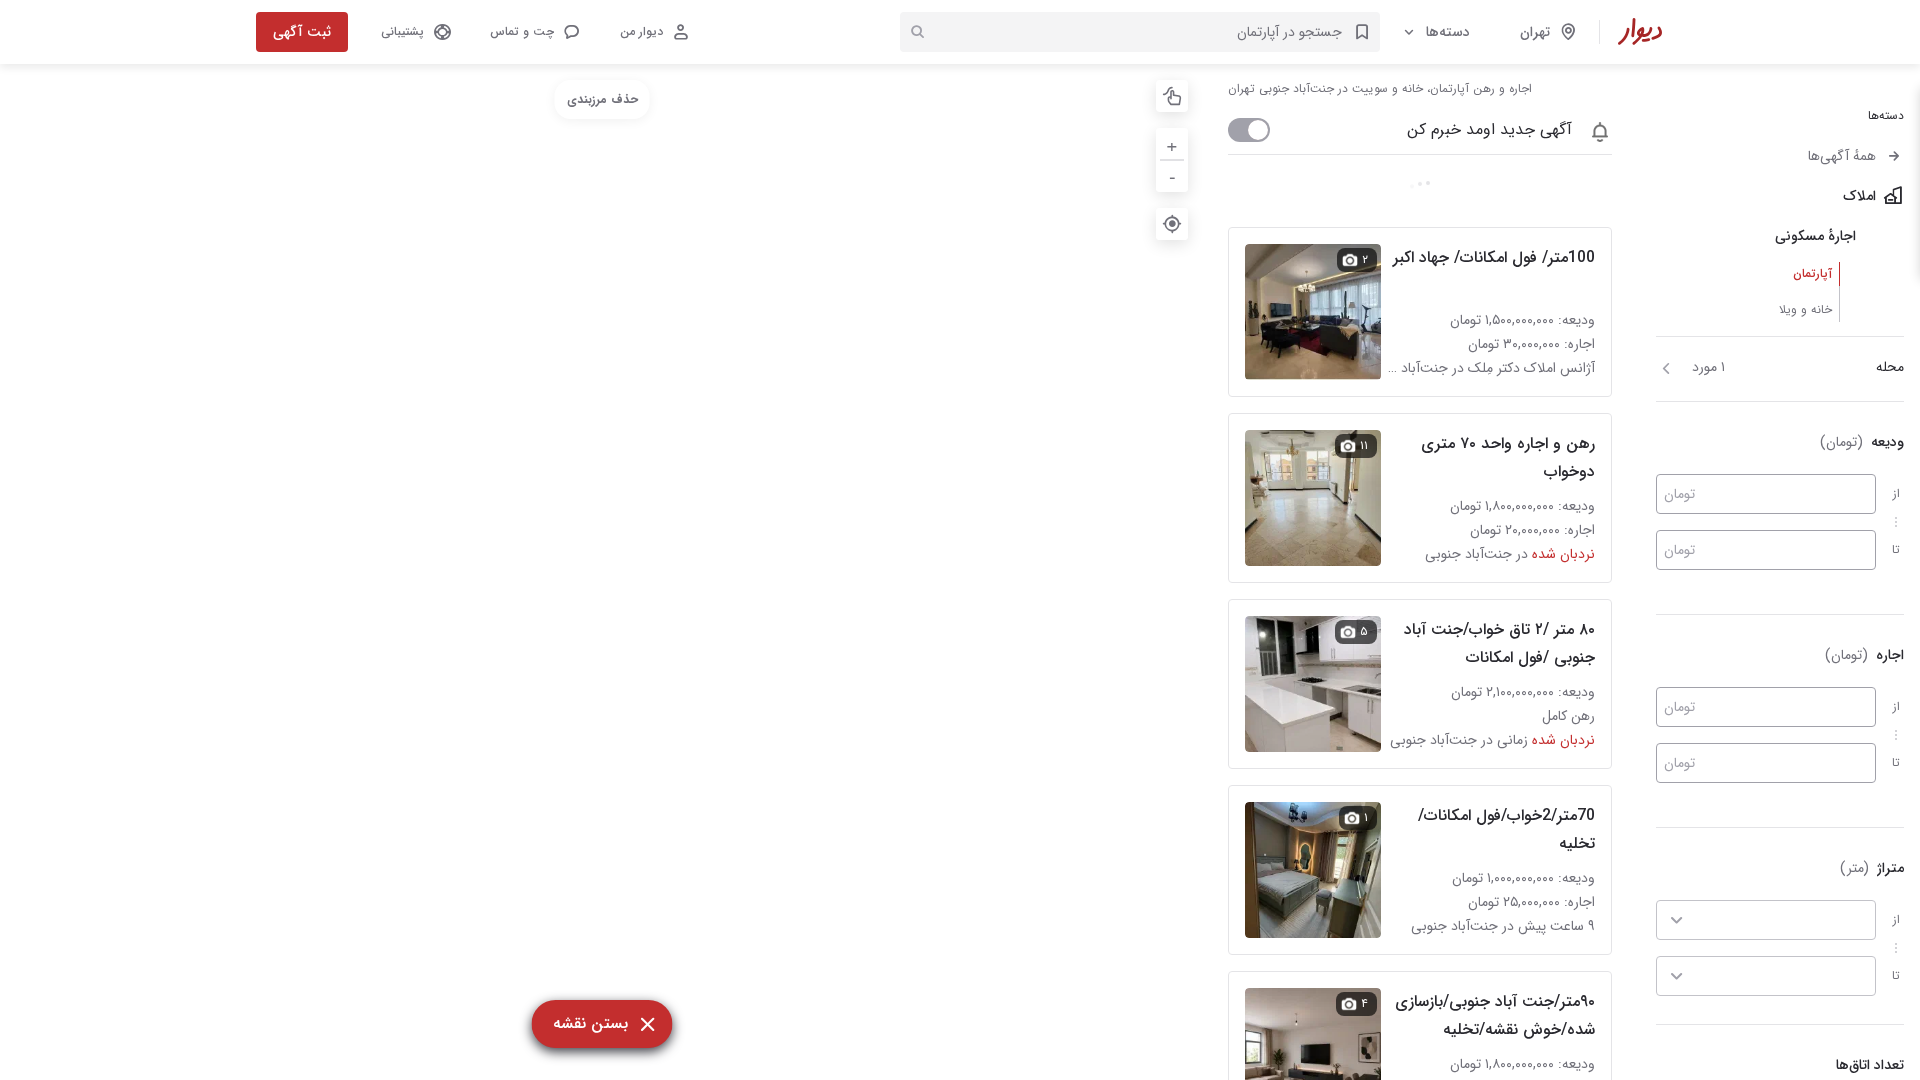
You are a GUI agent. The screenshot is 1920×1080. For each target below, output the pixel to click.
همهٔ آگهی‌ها (1842, 156)
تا (1896, 549)
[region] (602, 572)
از (1896, 493)
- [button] (1172, 175)
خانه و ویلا (1805, 309)
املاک (1859, 196)
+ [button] (1172, 143)
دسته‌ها (1448, 32)
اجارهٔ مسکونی (1815, 236)
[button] (534, 32)
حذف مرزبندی (602, 99)
